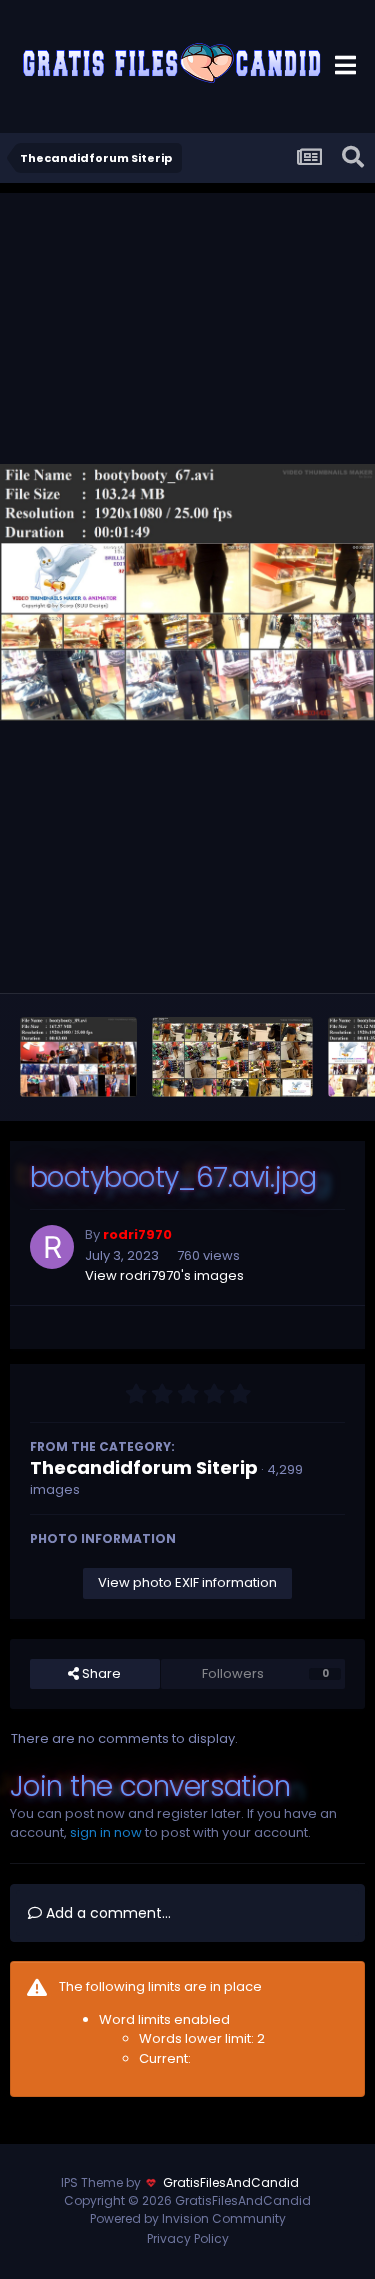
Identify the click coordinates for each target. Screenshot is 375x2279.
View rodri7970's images (164, 1275)
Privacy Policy (188, 2238)
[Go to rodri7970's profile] (52, 1247)
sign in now (106, 1832)
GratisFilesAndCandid (231, 2182)
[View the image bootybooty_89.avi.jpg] (78, 1057)
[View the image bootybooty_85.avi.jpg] (233, 1057)
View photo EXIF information (187, 1582)
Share (100, 1673)
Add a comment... (106, 1913)
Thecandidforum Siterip (144, 1467)
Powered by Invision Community (188, 2218)
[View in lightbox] (187, 592)
